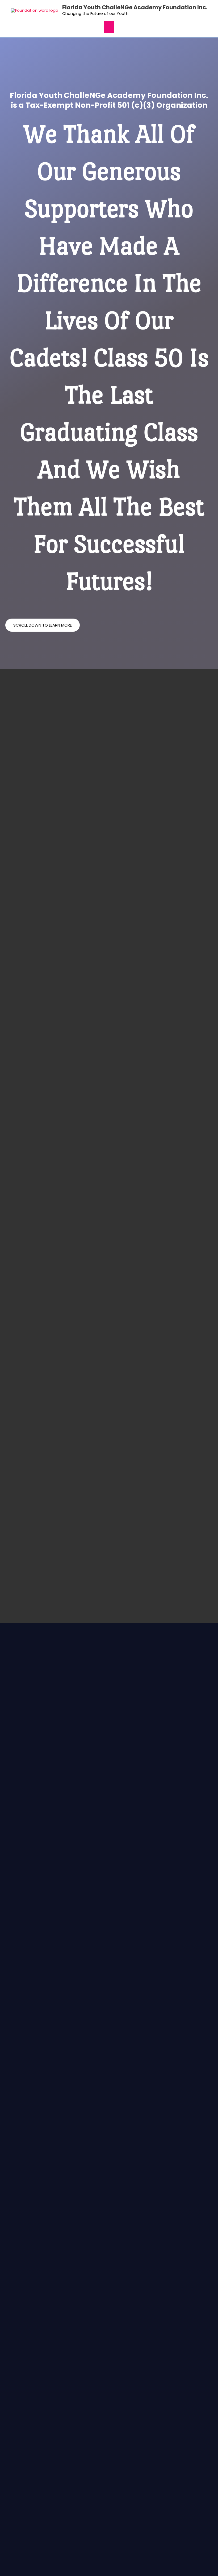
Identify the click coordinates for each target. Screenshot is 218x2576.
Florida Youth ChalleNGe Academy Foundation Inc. (135, 7)
